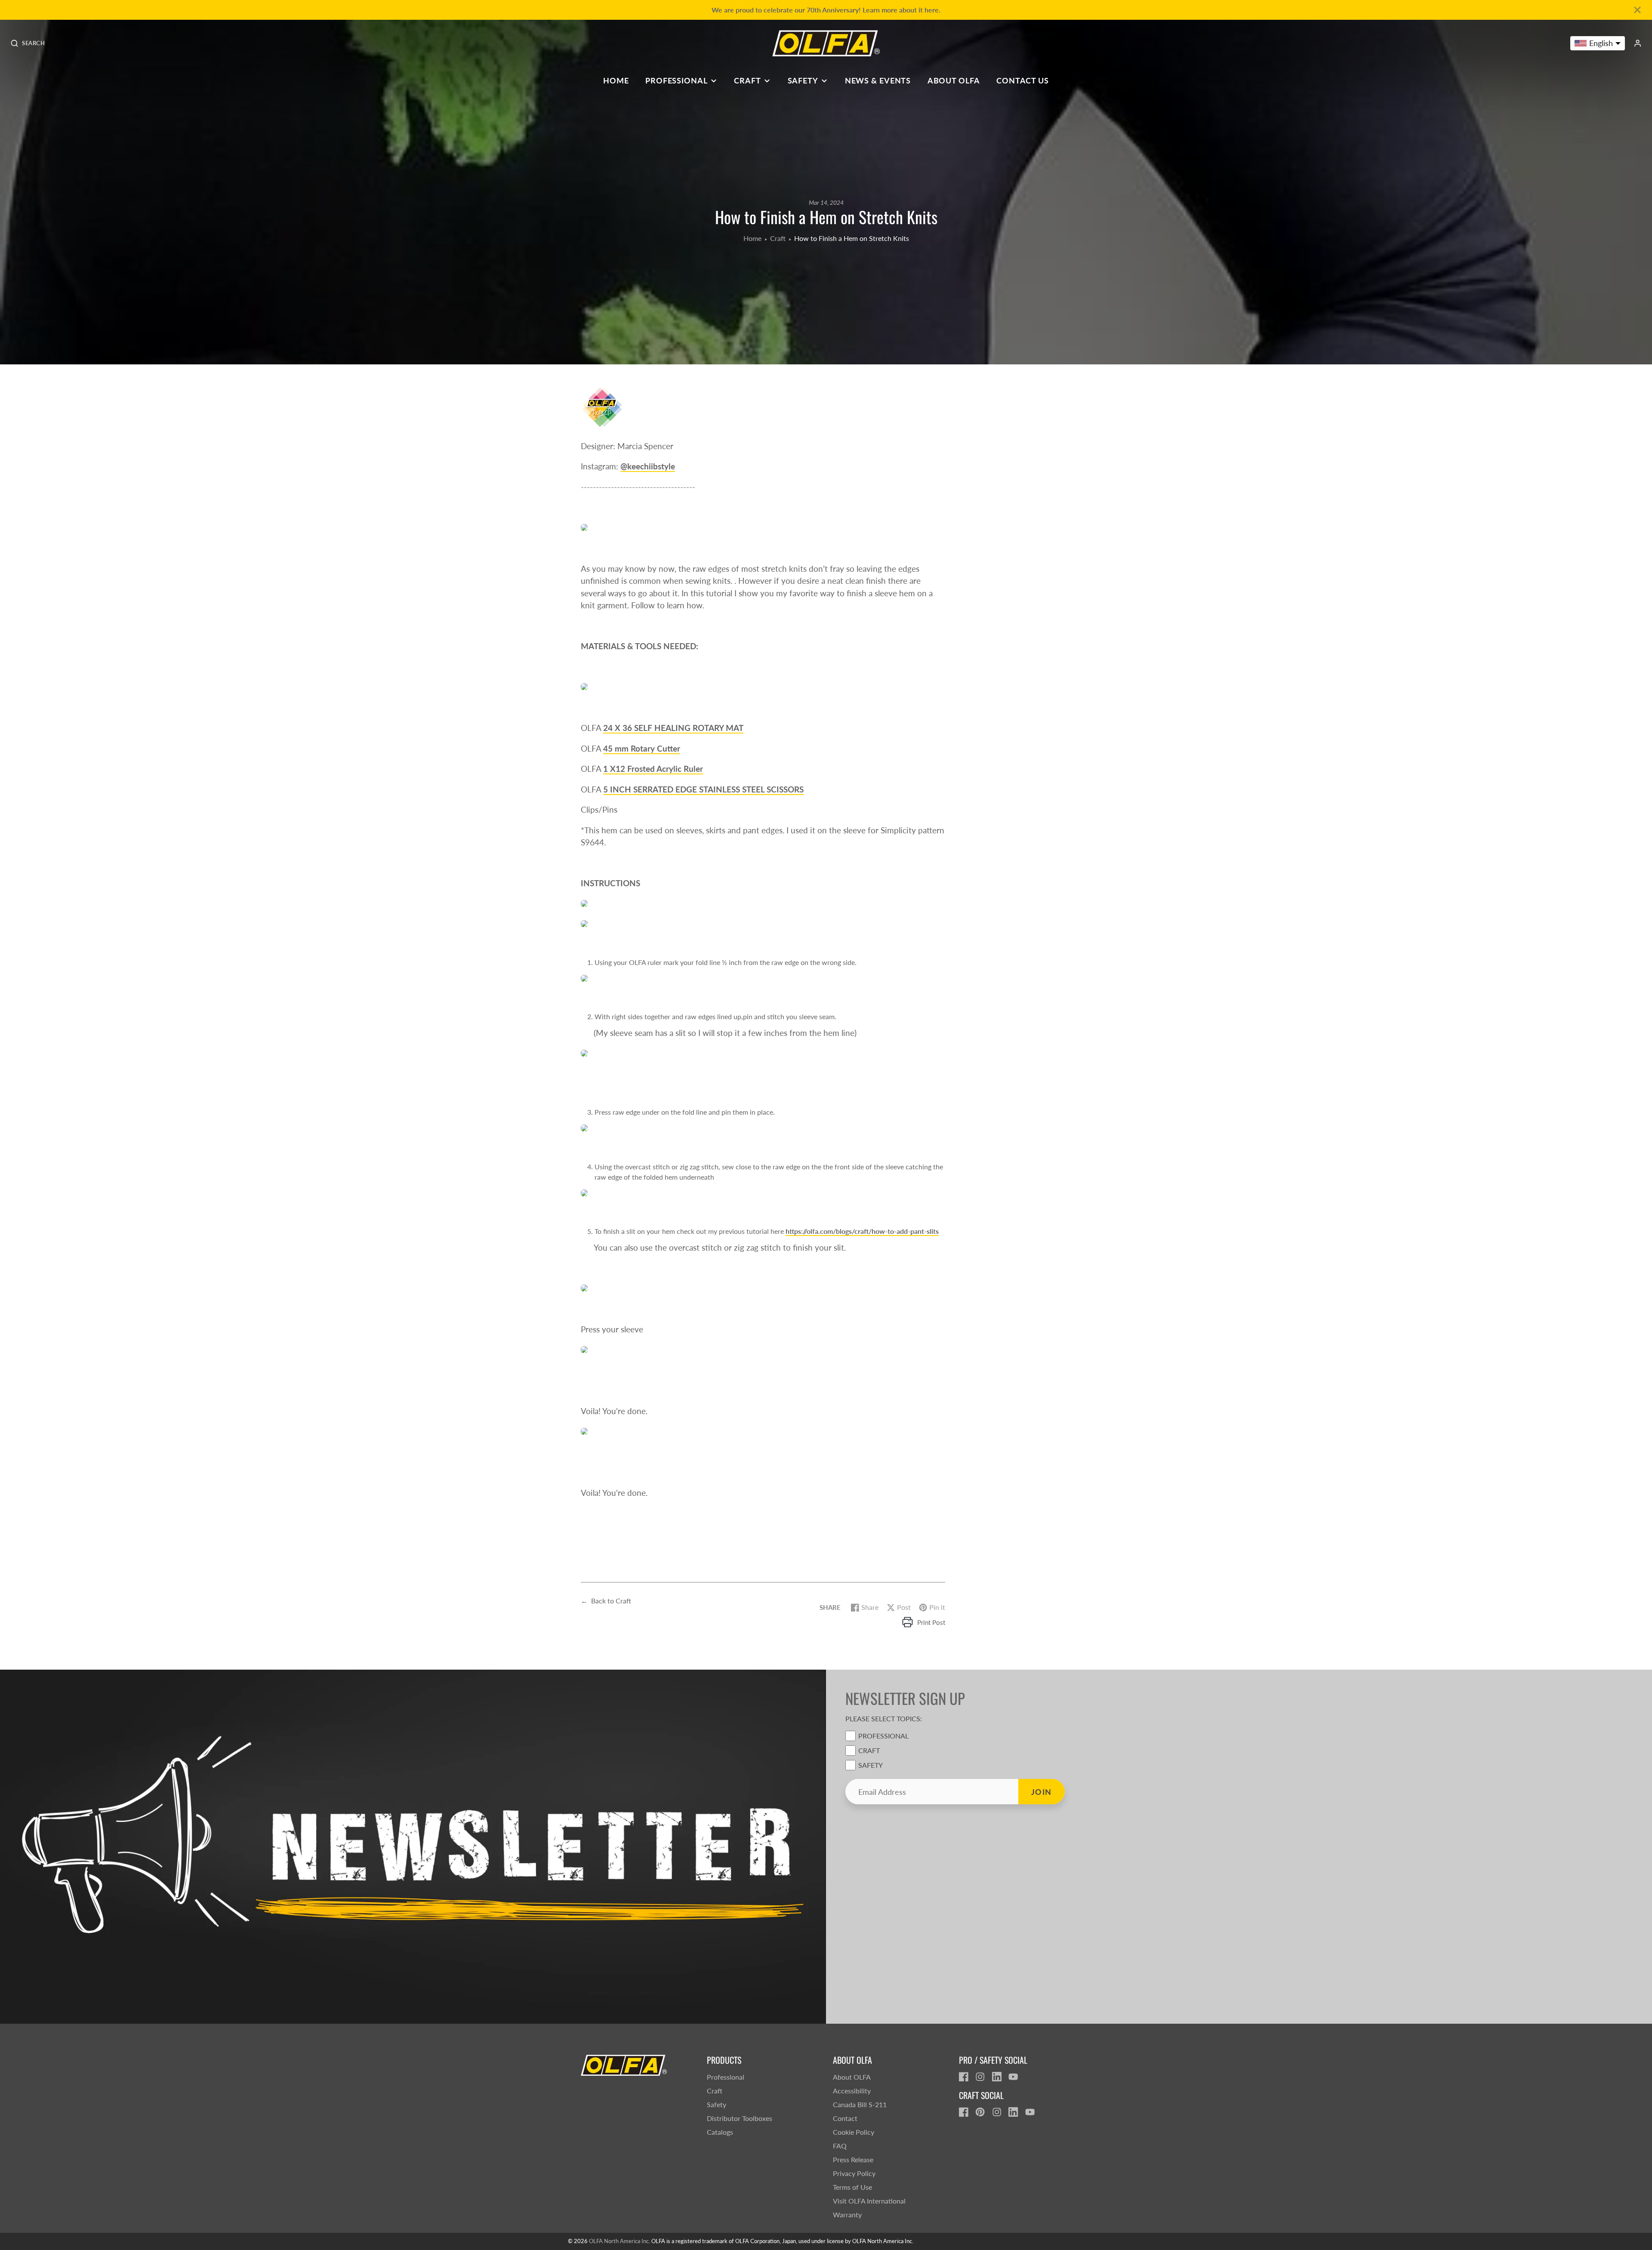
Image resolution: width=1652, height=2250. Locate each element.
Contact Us (1023, 80)
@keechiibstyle (648, 466)
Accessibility (852, 2091)
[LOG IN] (1638, 43)
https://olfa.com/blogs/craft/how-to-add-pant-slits (862, 1231)
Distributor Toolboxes (740, 2118)
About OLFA (954, 80)
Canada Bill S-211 (860, 2104)
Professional (677, 80)
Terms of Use (852, 2187)
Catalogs (720, 2132)
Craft (747, 80)
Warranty (847, 2215)
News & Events (878, 80)
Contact (845, 2118)
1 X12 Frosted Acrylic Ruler (653, 769)
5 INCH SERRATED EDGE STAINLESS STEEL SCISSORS (703, 789)
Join (1042, 1792)
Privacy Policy (854, 2173)
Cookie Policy (854, 2132)
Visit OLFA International (869, 2201)
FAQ (840, 2146)
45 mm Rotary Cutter (642, 748)
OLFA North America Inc (619, 2241)
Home (616, 80)
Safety (803, 80)
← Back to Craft (606, 1601)
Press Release (853, 2159)
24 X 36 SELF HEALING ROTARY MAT (673, 728)
